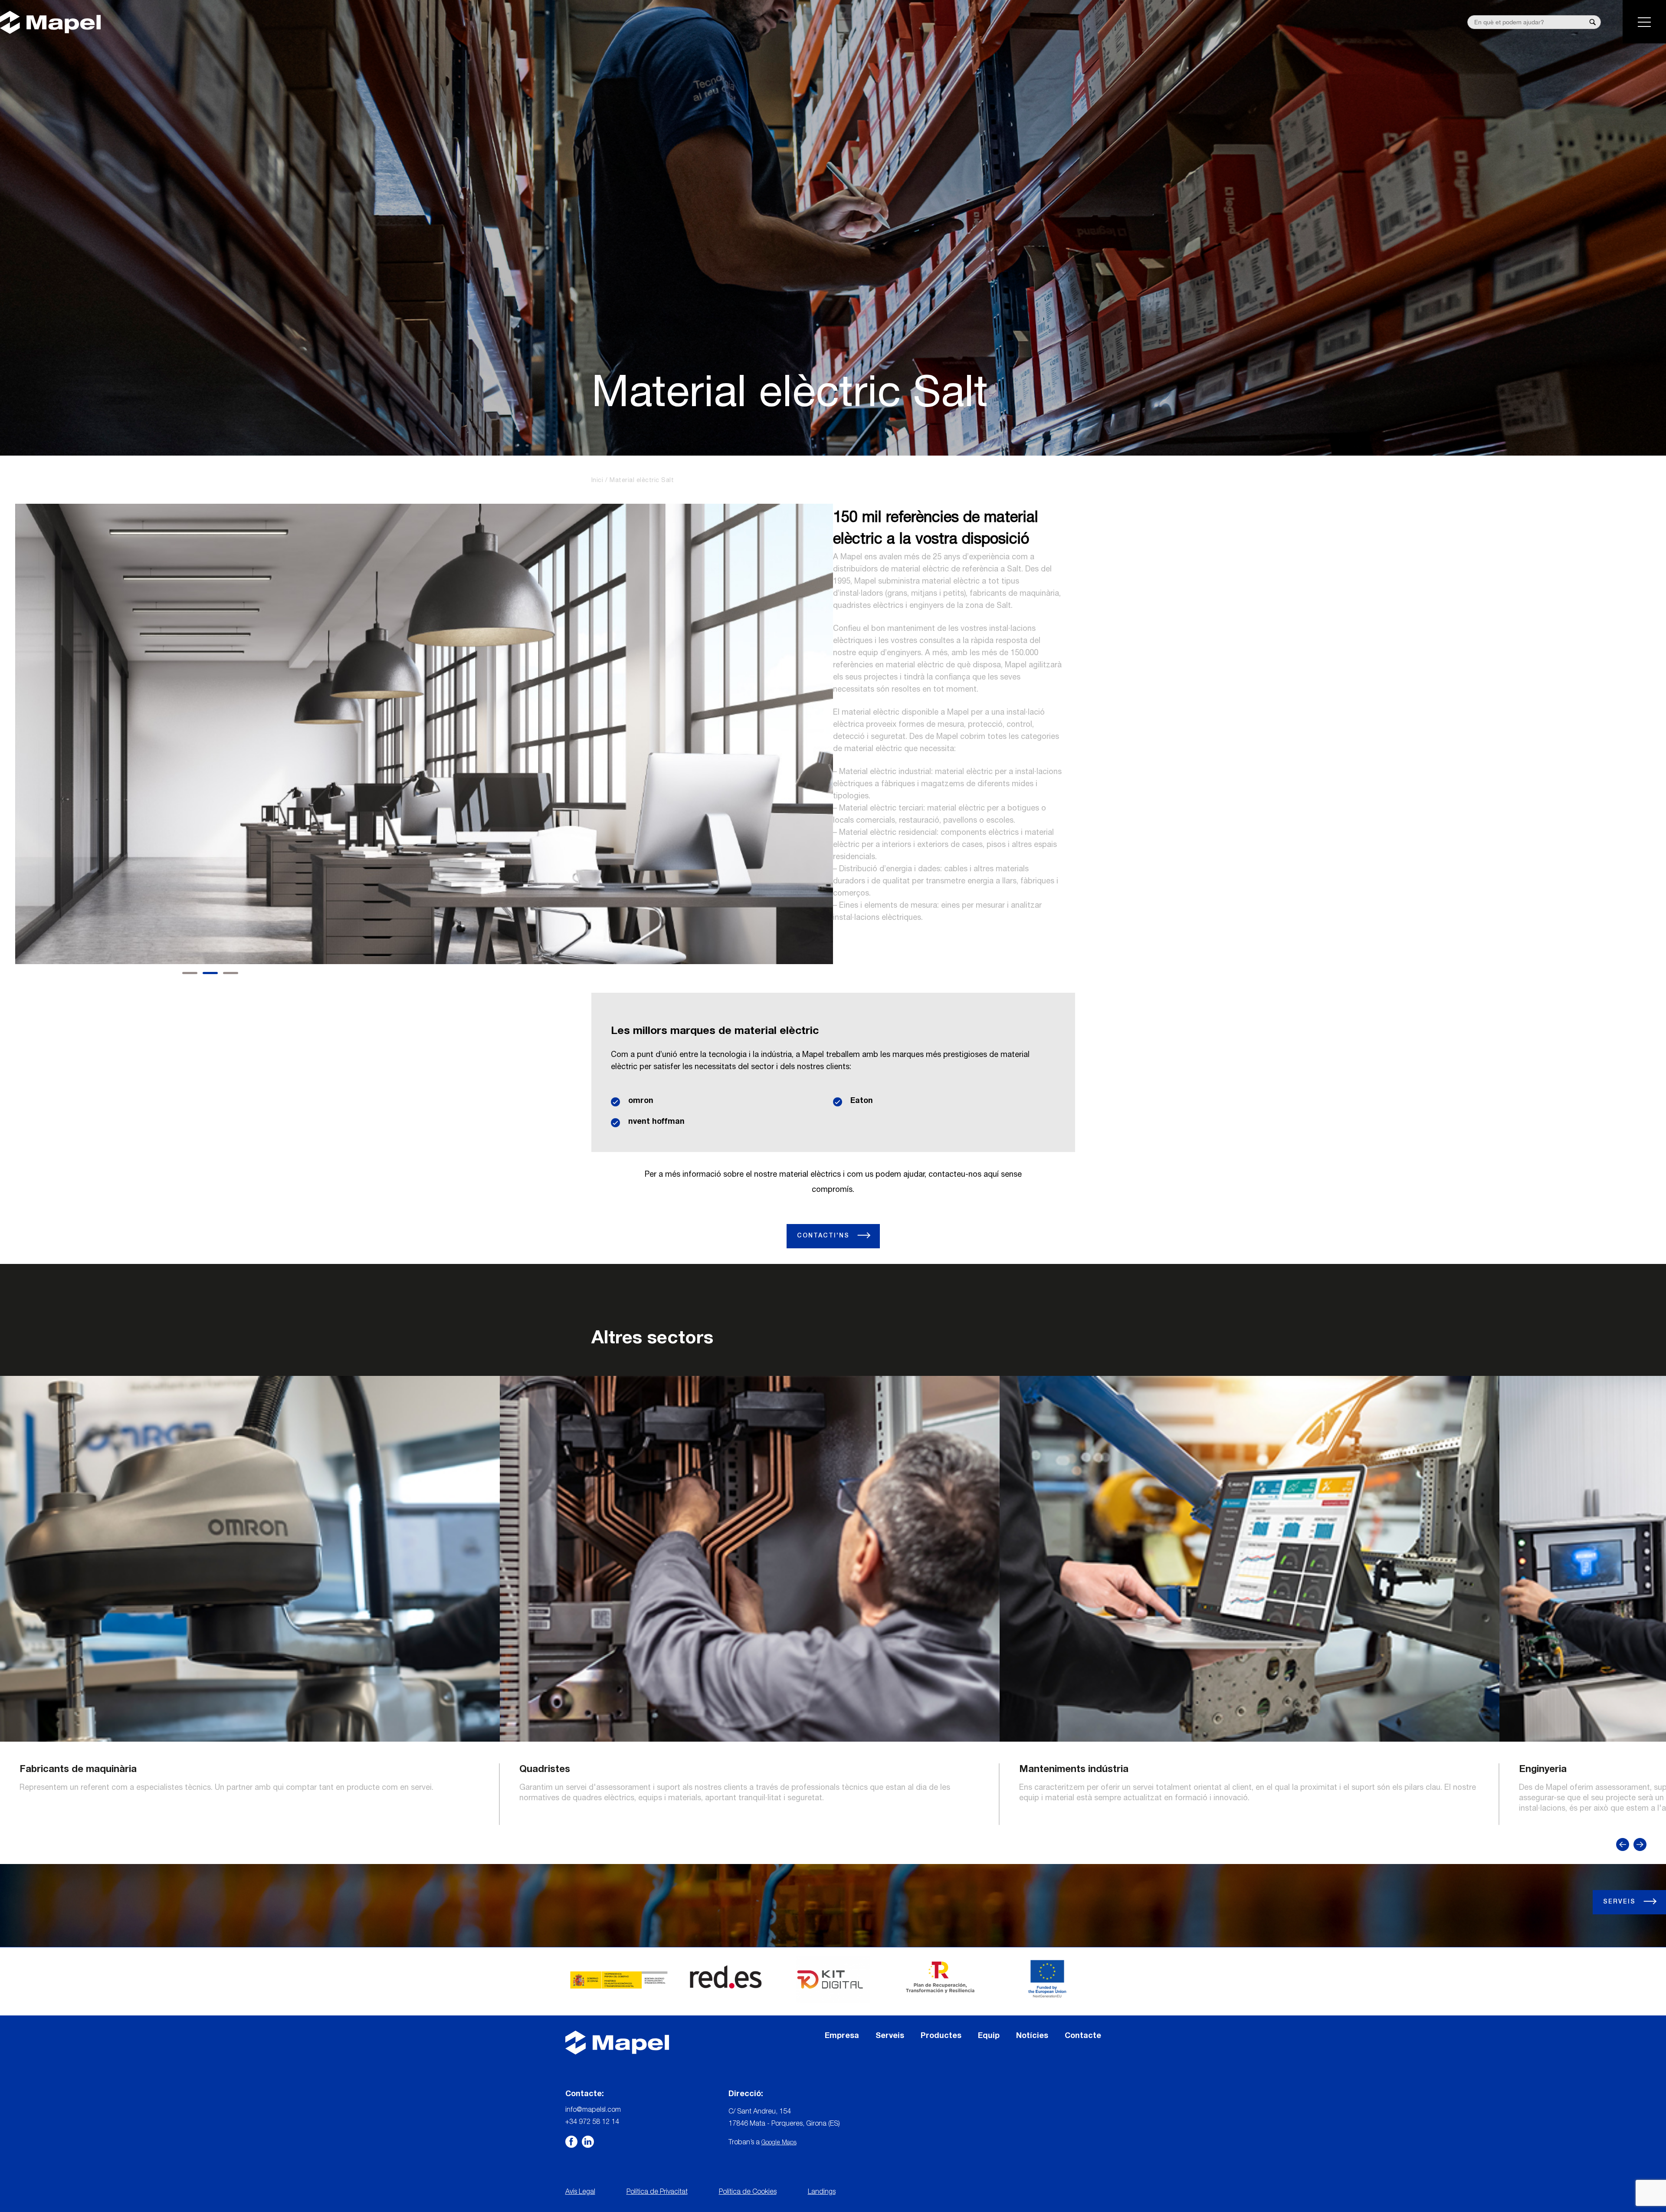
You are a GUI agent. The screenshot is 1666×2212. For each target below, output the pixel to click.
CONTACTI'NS (825, 1236)
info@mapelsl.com (593, 2110)
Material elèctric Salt (642, 481)
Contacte (1083, 2036)
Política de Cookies (748, 2192)
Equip (989, 2036)
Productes (941, 2036)
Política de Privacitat (657, 2192)
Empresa (842, 2036)
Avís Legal (580, 2192)
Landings (822, 2192)
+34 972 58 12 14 (592, 2123)
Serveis (1621, 1902)
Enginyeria (1543, 1770)
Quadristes (545, 1770)
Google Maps (779, 2143)
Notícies (1032, 2036)
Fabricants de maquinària (78, 1770)
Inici (597, 481)
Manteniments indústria (1074, 1770)
